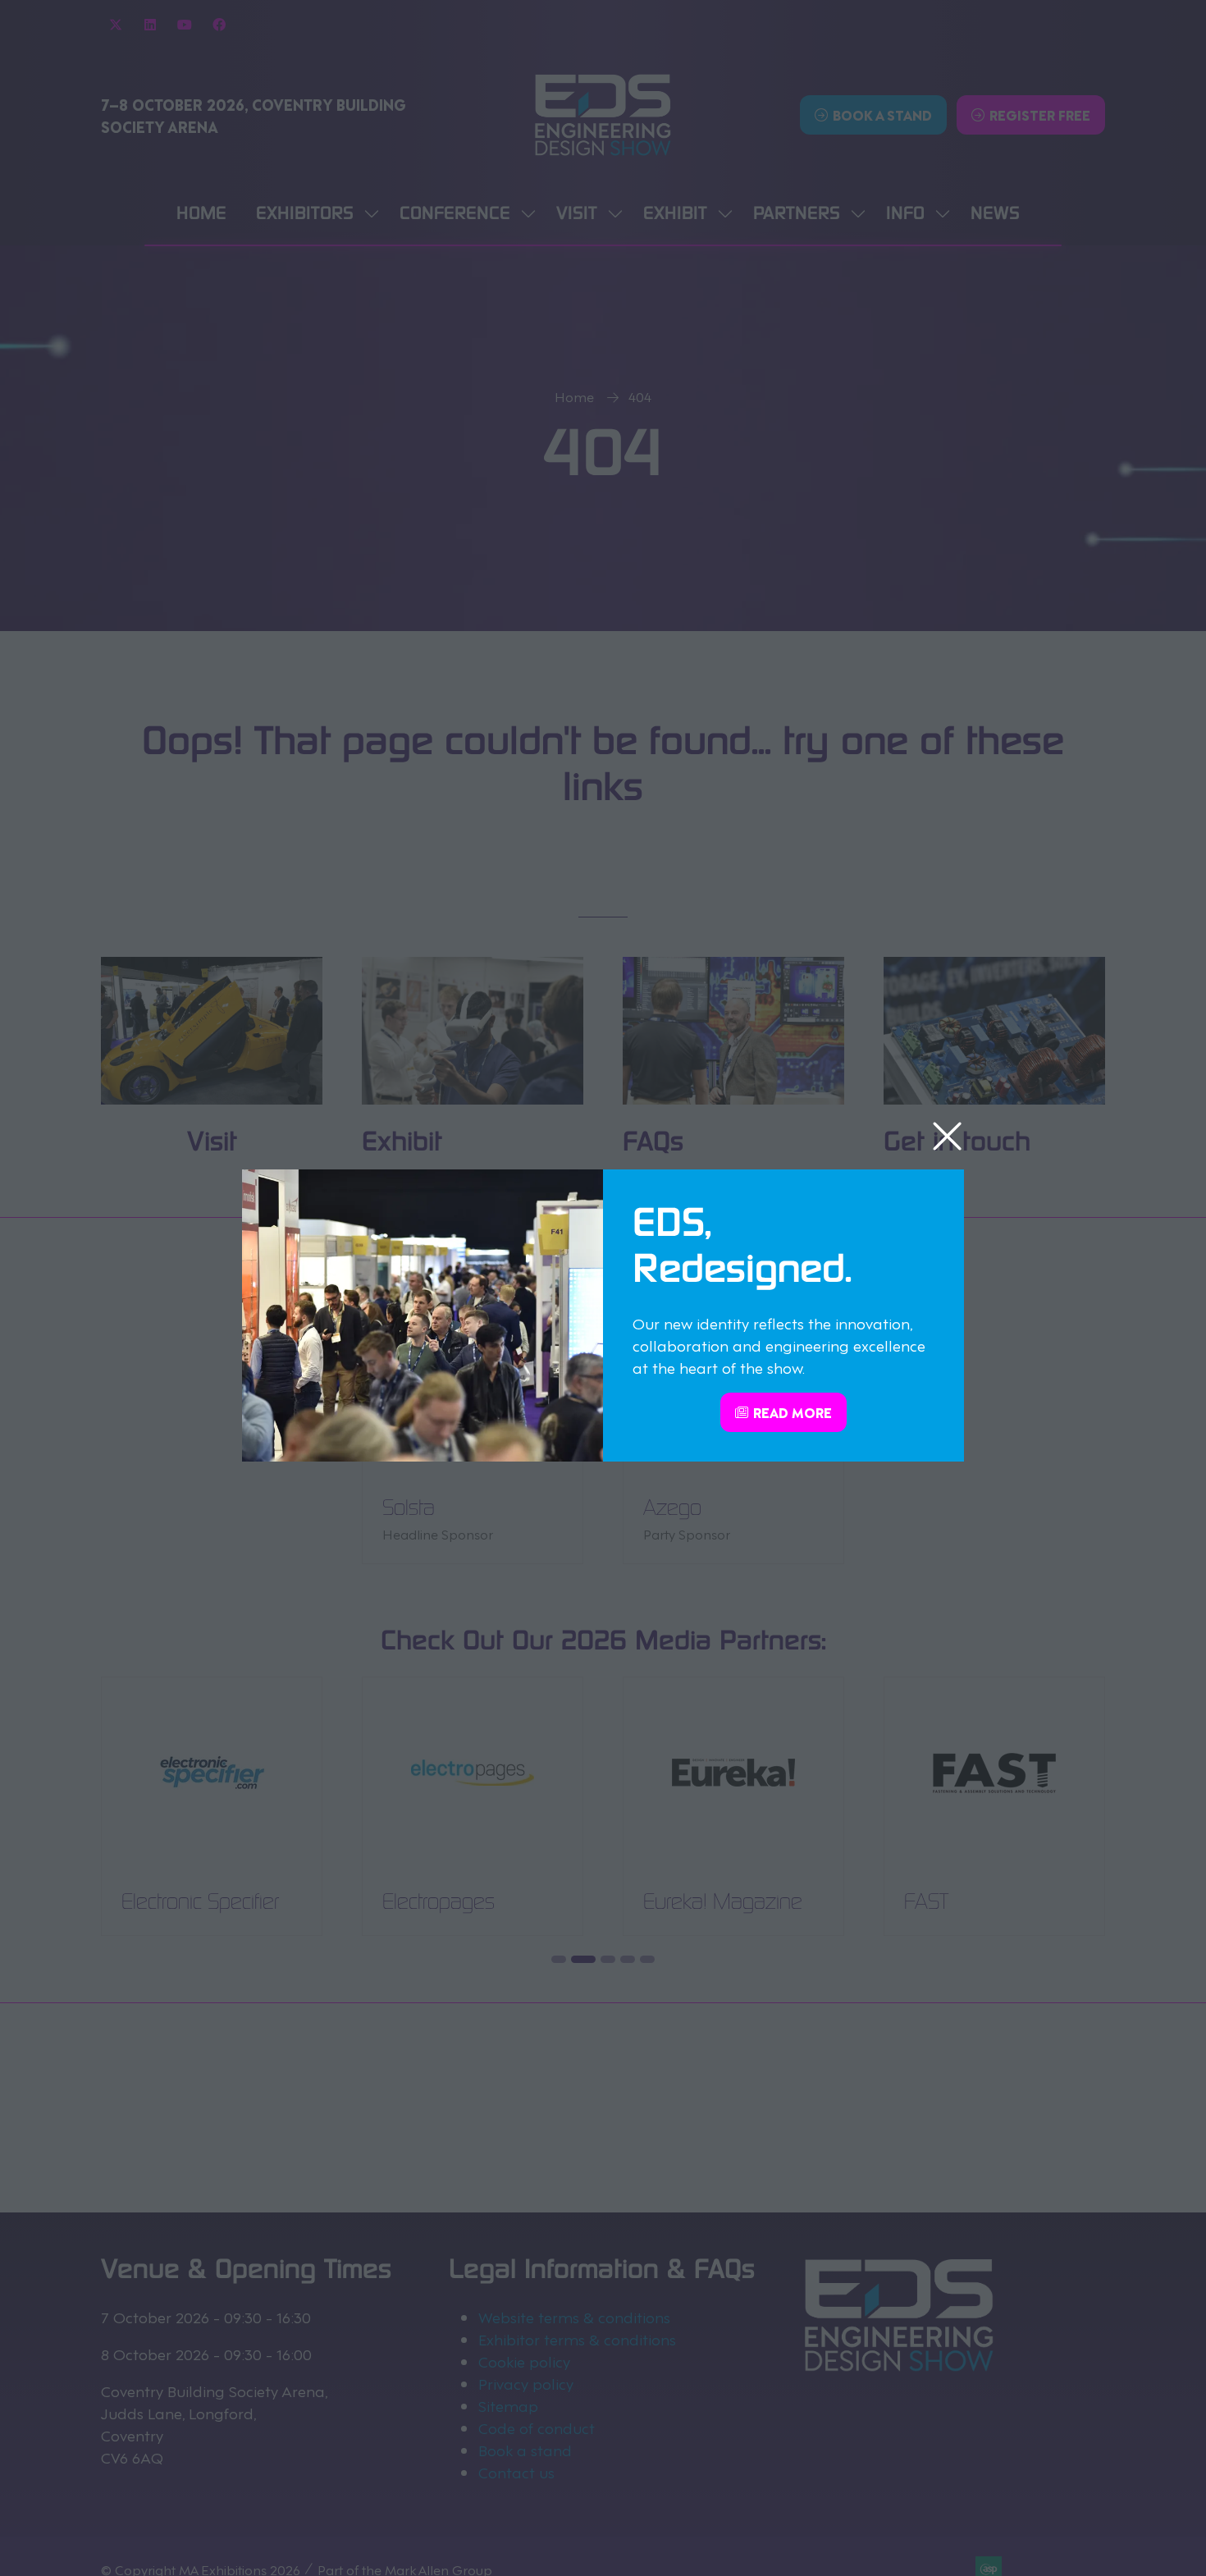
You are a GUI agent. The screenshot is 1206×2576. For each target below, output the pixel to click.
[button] (947, 1137)
